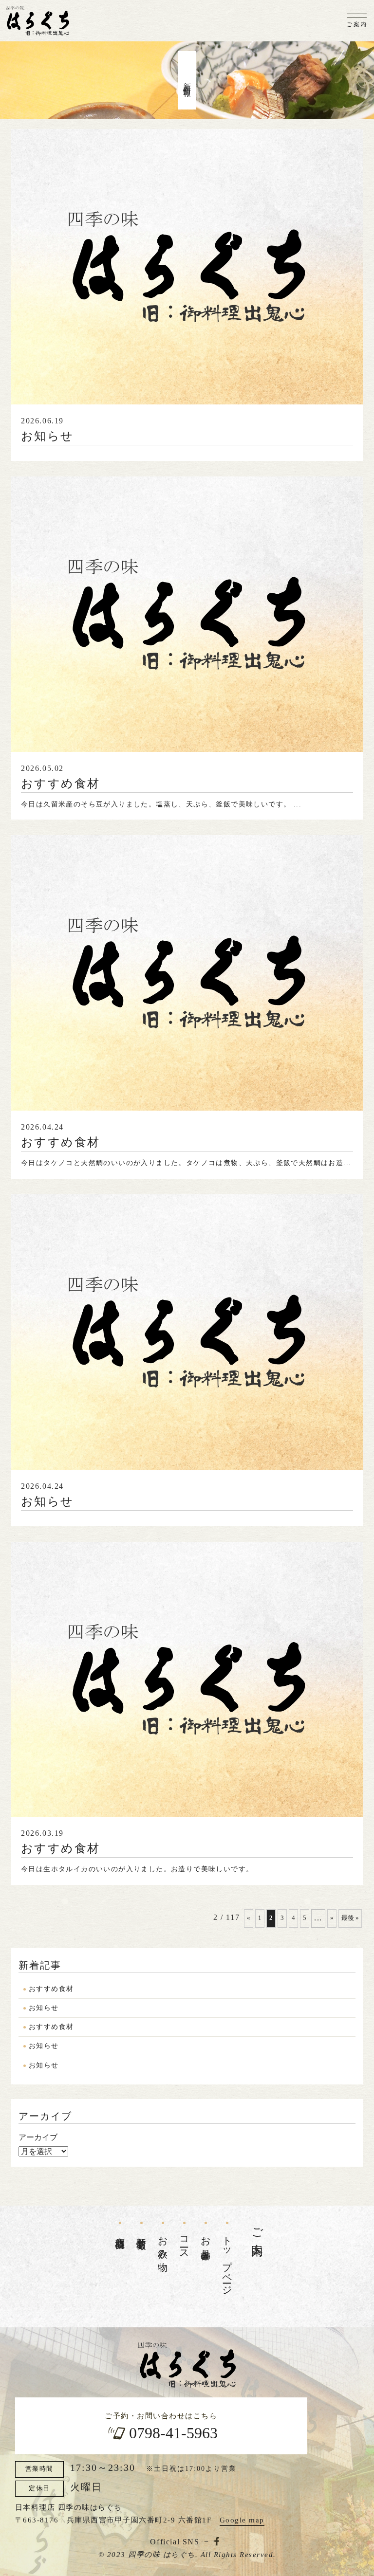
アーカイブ (38, 2137)
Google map (242, 2520)
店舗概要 (120, 2232)
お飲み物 (163, 2243)
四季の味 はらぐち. (163, 2555)
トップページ (227, 2261)
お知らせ (44, 2008)
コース (185, 2243)
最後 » (350, 1918)
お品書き (206, 2243)
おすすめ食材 (51, 1989)
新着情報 (142, 2232)
